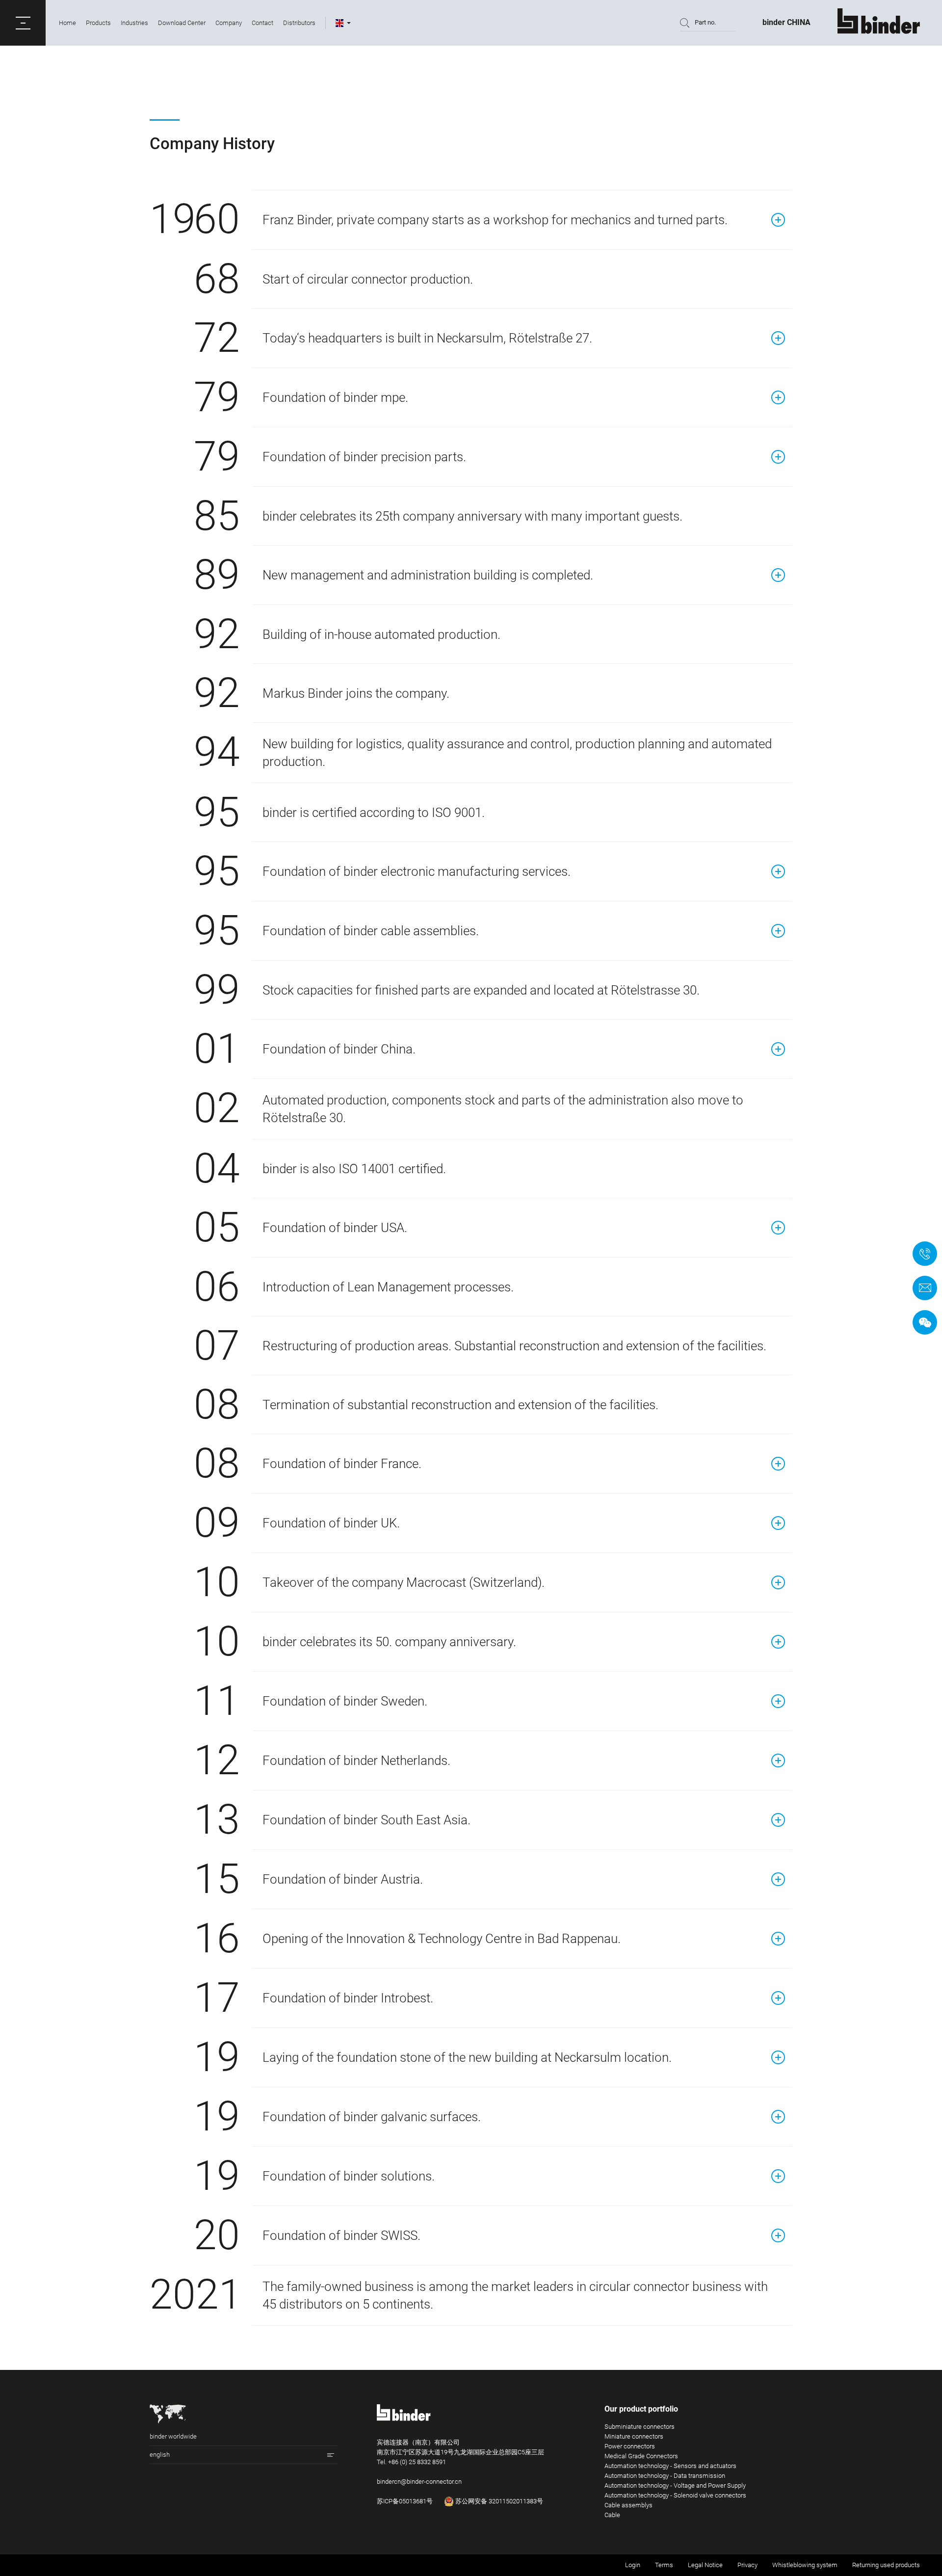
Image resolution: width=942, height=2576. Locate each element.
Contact (262, 23)
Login (633, 2565)
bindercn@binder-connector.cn (419, 2482)
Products (98, 23)
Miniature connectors (634, 2436)
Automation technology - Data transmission (665, 2476)
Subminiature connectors (640, 2427)
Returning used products (886, 2565)
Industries (134, 23)
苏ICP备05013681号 (405, 2501)
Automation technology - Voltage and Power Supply (675, 2485)
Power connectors (630, 2446)
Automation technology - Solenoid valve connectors (675, 2495)
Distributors (299, 23)
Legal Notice (705, 2565)
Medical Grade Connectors (641, 2456)
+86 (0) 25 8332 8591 (417, 2462)
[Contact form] (925, 1288)
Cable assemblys (628, 2505)
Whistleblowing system (805, 2565)
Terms (664, 2565)
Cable (612, 2515)
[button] (23, 23)
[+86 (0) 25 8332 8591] (925, 1254)
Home (67, 23)
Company (229, 23)
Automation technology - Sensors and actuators (670, 2466)
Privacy (747, 2565)
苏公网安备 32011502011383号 (498, 2501)
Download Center (182, 23)
